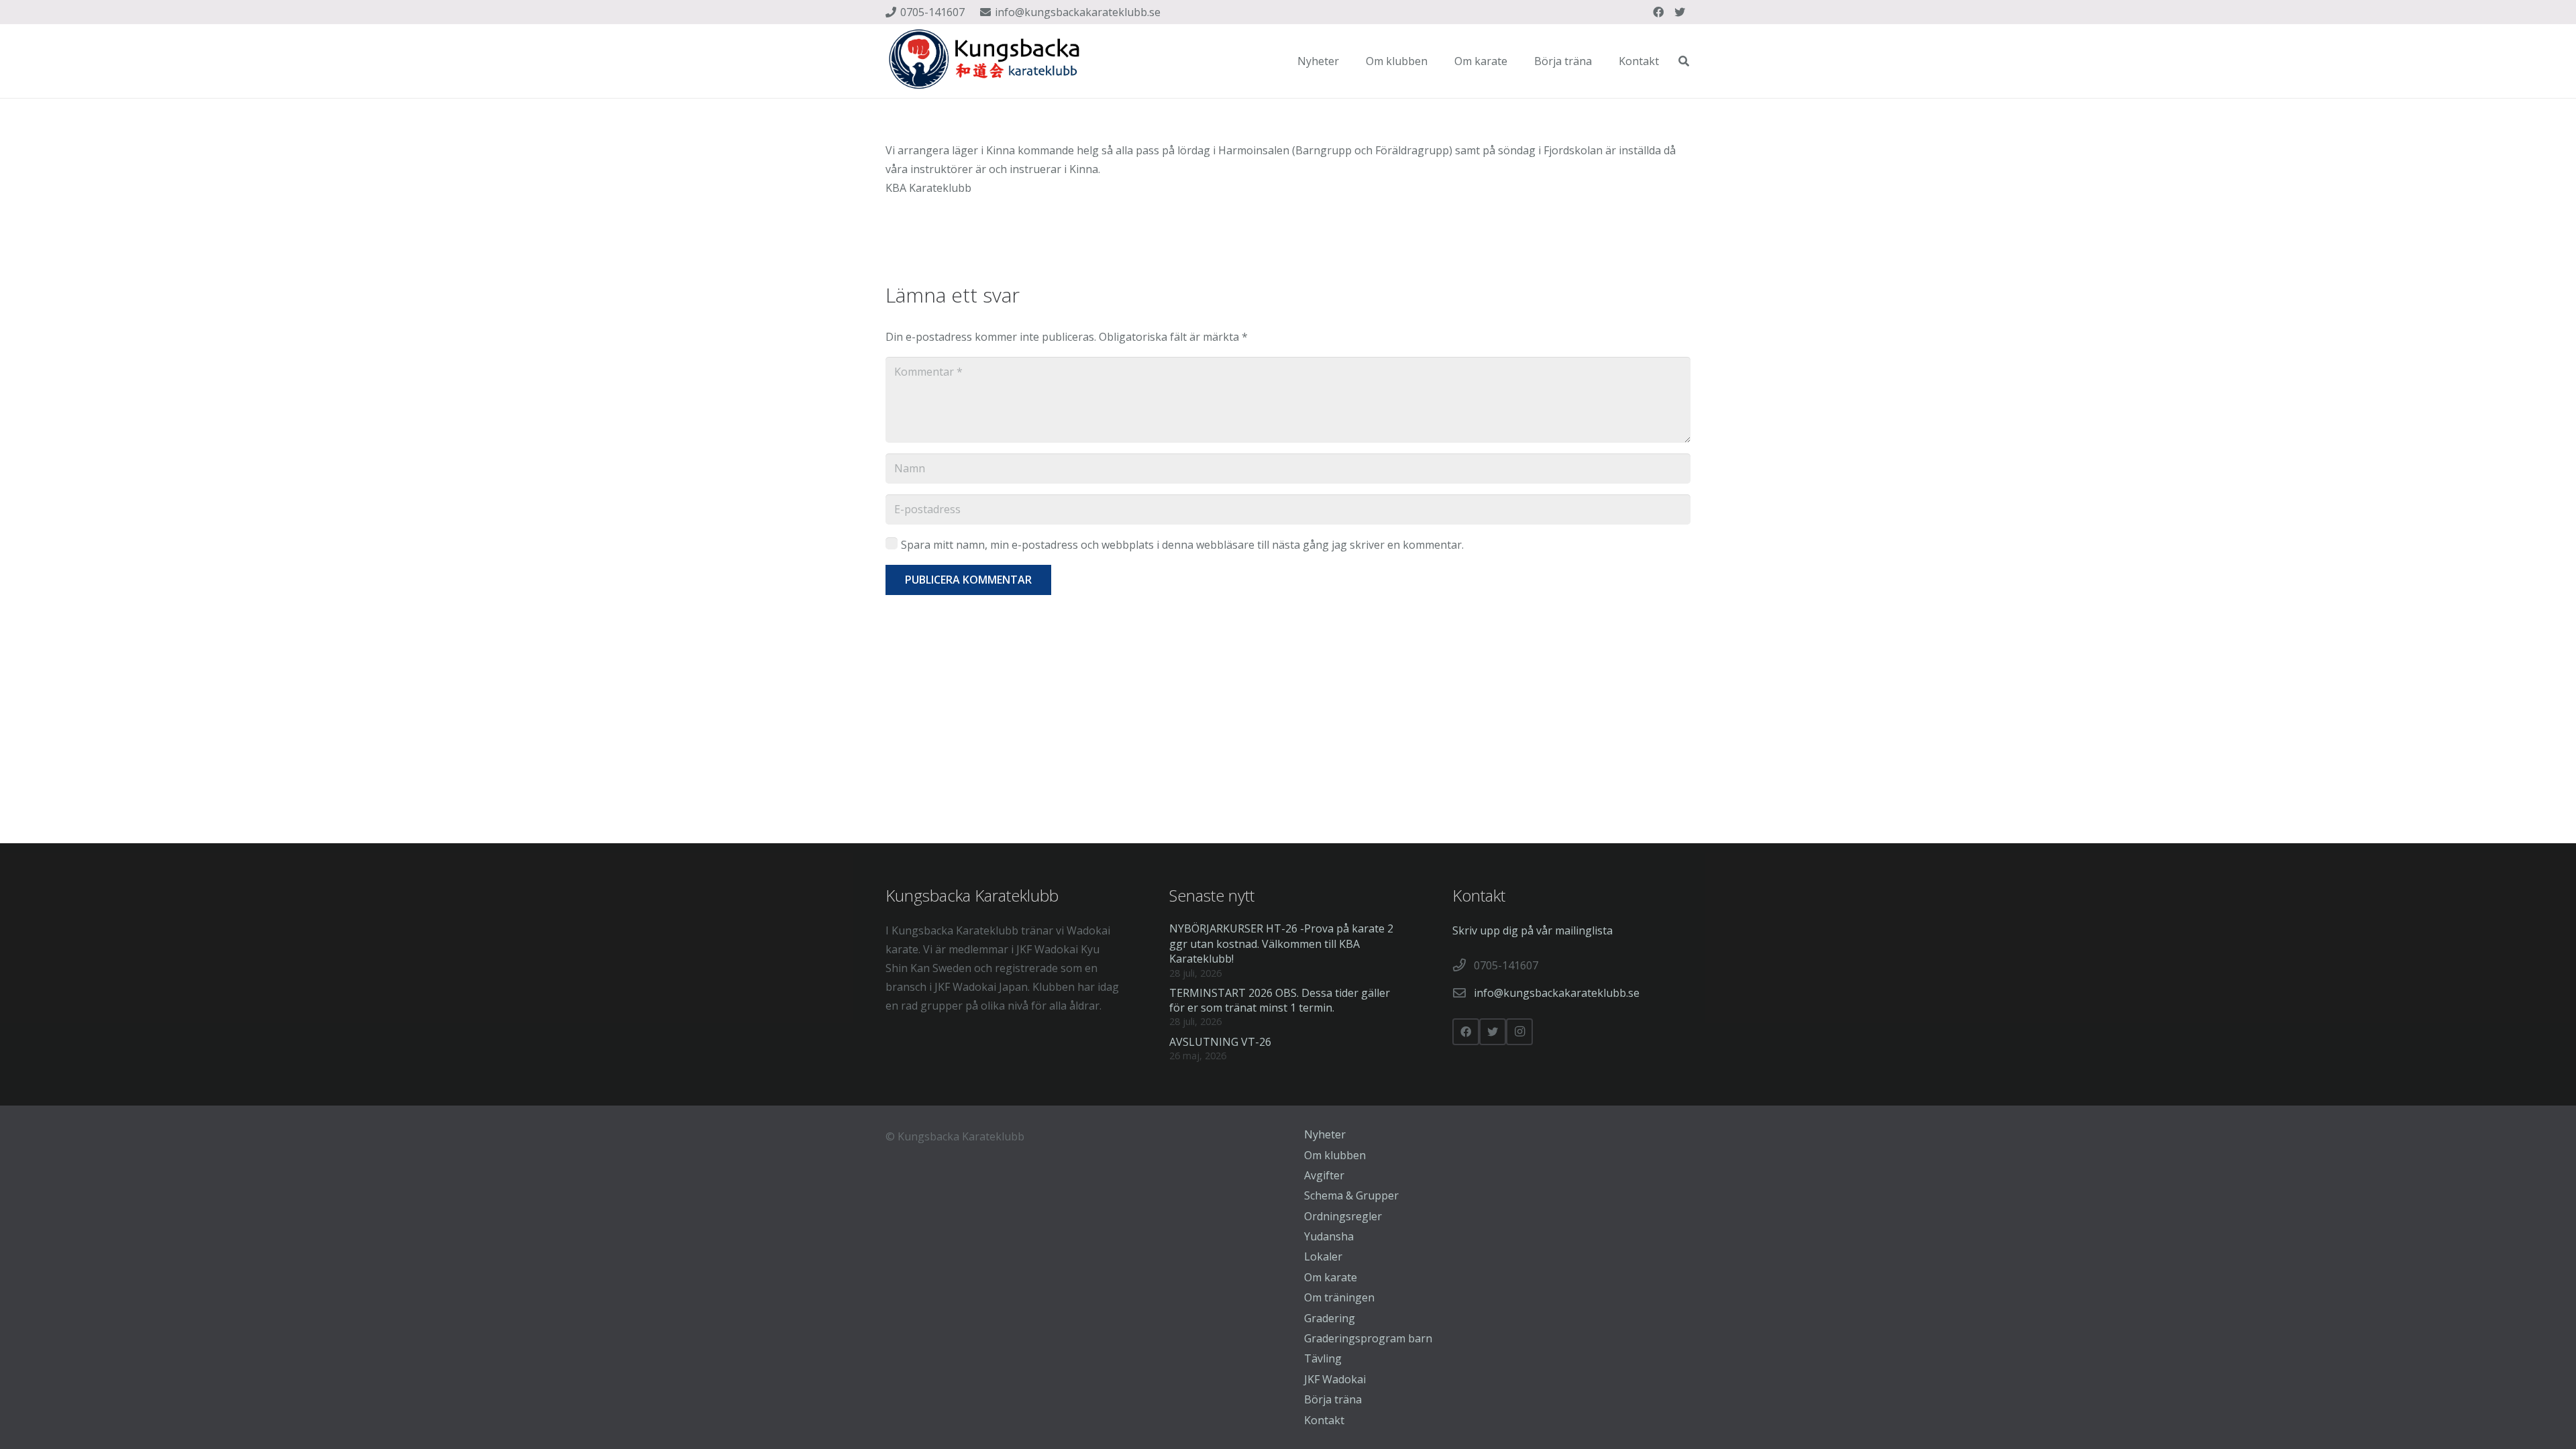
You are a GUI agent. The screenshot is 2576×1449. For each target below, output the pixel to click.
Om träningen (1339, 1297)
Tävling (1323, 1358)
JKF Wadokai (1335, 1379)
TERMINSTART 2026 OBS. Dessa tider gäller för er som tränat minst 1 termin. (1280, 1000)
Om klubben (1335, 1155)
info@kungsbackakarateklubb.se (1557, 993)
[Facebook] (1658, 12)
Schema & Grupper (1351, 1195)
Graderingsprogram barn (1368, 1338)
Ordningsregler (1343, 1216)
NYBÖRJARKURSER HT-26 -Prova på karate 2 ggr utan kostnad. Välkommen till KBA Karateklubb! (1281, 944)
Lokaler (1323, 1256)
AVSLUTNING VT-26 (1220, 1042)
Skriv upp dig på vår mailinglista (1533, 930)
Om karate (1331, 1277)
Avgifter (1324, 1175)
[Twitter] (1680, 12)
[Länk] (986, 61)
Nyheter (1325, 1134)
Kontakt (1324, 1420)
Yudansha (1329, 1236)
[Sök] (1684, 61)
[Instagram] (1519, 1032)
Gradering (1330, 1318)
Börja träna (1333, 1399)
